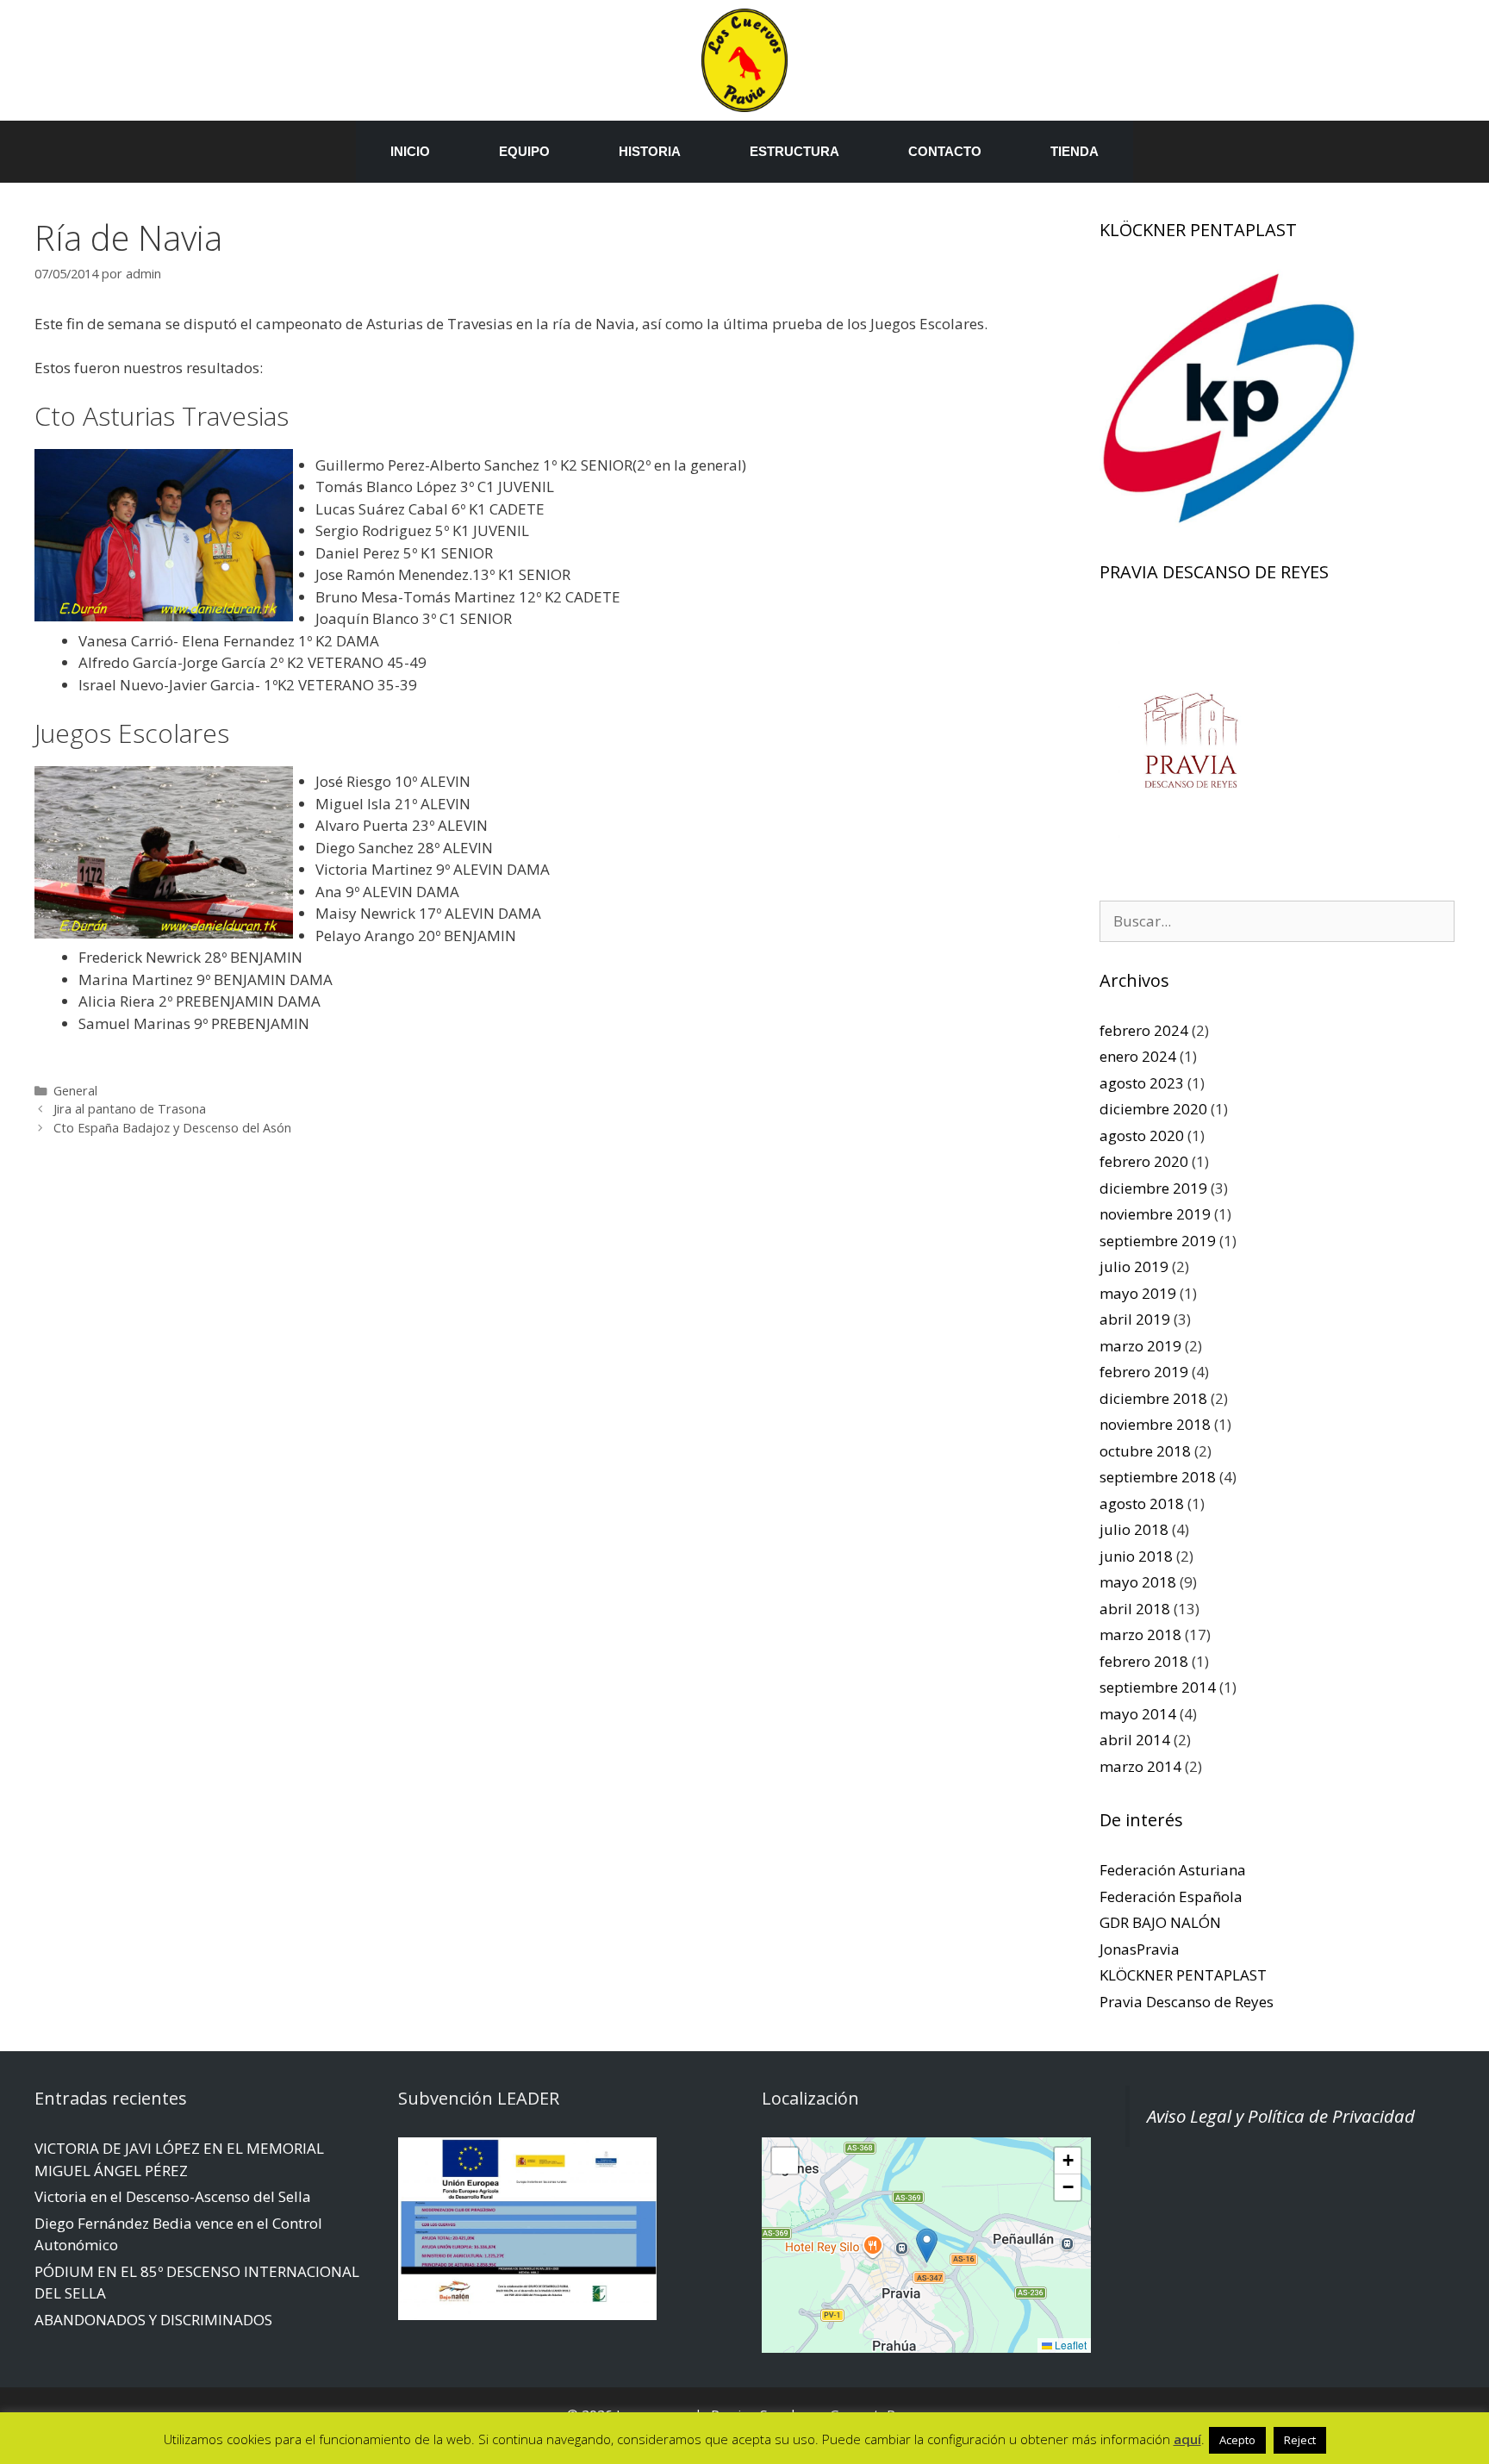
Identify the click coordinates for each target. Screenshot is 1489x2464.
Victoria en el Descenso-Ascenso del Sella (173, 2196)
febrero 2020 (1144, 1161)
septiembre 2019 (1158, 1241)
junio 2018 (1136, 1556)
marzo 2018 (1140, 1634)
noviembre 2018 (1155, 1424)
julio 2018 (1134, 1529)
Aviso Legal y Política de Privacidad (1281, 2116)
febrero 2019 (1144, 1372)
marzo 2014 (1140, 1766)
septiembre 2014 (1158, 1687)
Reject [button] (1300, 2440)
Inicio (410, 151)
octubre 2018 (1145, 1451)
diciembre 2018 (1153, 1398)
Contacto (945, 151)
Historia (650, 151)
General (75, 1091)
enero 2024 (1138, 1056)
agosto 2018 (1142, 1503)
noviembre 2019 (1155, 1214)
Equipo (524, 151)
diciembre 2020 (1153, 1109)
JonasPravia (1140, 1949)
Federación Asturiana (1173, 1870)
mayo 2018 (1138, 1582)
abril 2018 (1135, 1609)
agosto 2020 (1142, 1135)
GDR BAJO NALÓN (1160, 1922)
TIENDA (1075, 151)
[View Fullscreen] (785, 2161)
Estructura (794, 151)
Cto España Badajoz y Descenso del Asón (172, 1128)
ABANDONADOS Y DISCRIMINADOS (153, 2320)
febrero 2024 (1144, 1030)
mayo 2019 (1138, 1293)
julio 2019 (1134, 1266)
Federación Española (1171, 1896)
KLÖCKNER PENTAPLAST (1183, 1975)
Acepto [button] (1237, 2440)
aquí (1187, 2439)
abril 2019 (1135, 1319)
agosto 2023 (1142, 1083)
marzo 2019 (1140, 1346)
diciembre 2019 (1153, 1188)
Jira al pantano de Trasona (130, 1109)
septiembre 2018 (1158, 1477)
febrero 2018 (1144, 1661)
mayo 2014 (1138, 1714)
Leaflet (1069, 2345)
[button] (927, 2246)
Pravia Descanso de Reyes (1187, 2002)
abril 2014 (1135, 1740)
